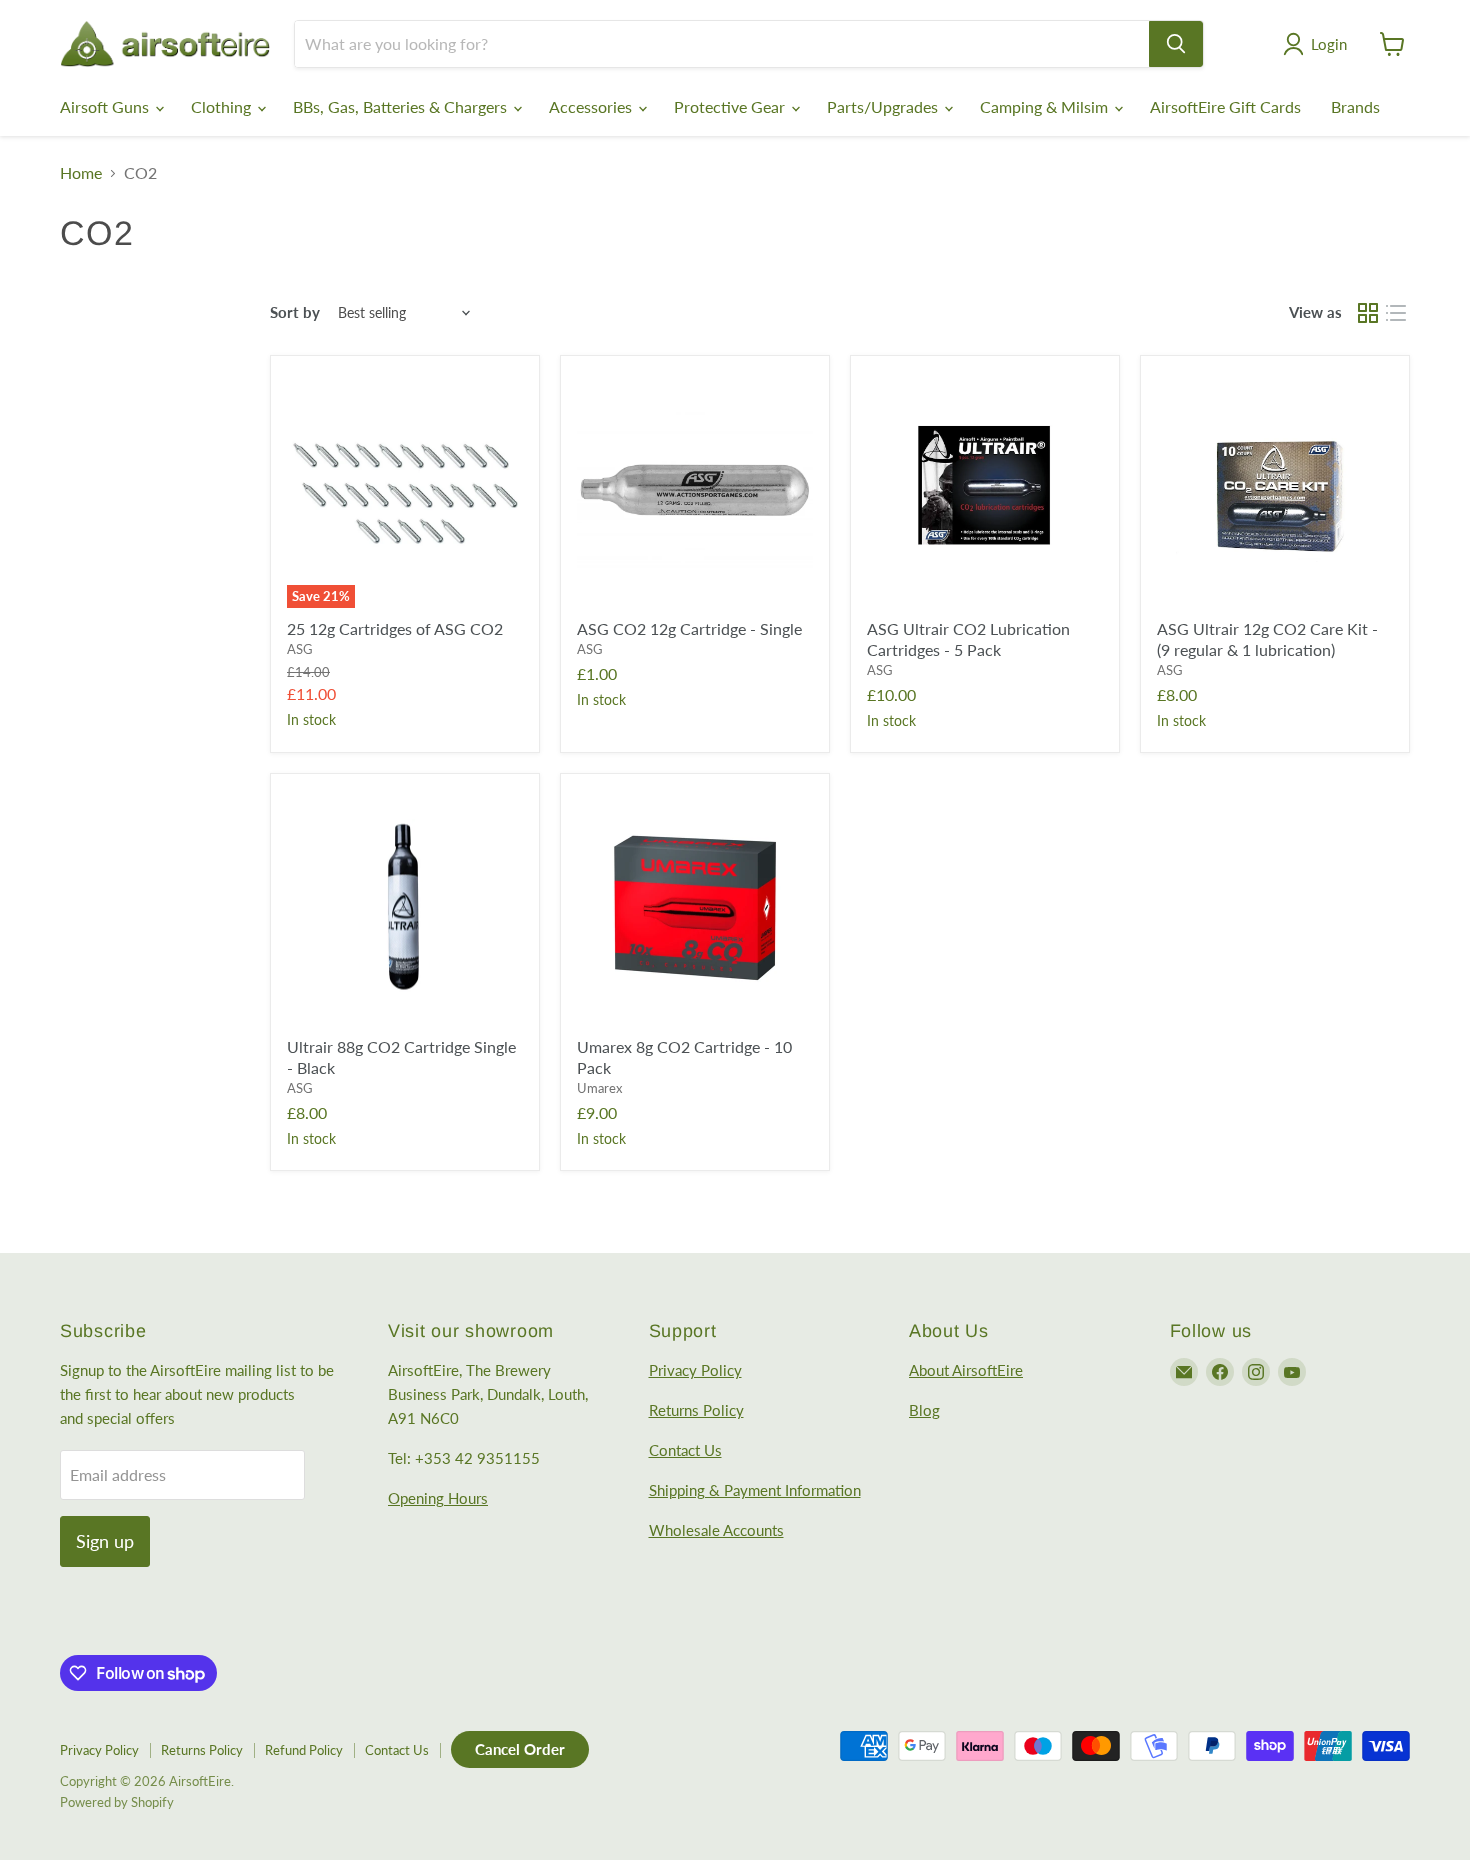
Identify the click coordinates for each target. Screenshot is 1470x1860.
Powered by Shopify (117, 1802)
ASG (300, 649)
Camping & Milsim (1046, 106)
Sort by (295, 312)
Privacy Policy (695, 1370)
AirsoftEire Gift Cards (1225, 106)
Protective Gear (731, 106)
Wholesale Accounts (716, 1530)
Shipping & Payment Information (755, 1490)
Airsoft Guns (106, 106)
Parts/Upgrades (884, 106)
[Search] (1176, 44)
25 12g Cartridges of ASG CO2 (395, 628)
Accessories (592, 106)
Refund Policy (304, 1750)
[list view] (1396, 313)
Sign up (105, 1541)
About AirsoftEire (966, 1370)
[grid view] (1368, 313)
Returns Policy (696, 1410)
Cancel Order (520, 1749)
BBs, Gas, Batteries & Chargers (402, 106)
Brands (1355, 106)
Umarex (599, 1088)
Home (81, 173)
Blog (924, 1410)
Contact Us (685, 1450)
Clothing (223, 106)
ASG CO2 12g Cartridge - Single (689, 628)
